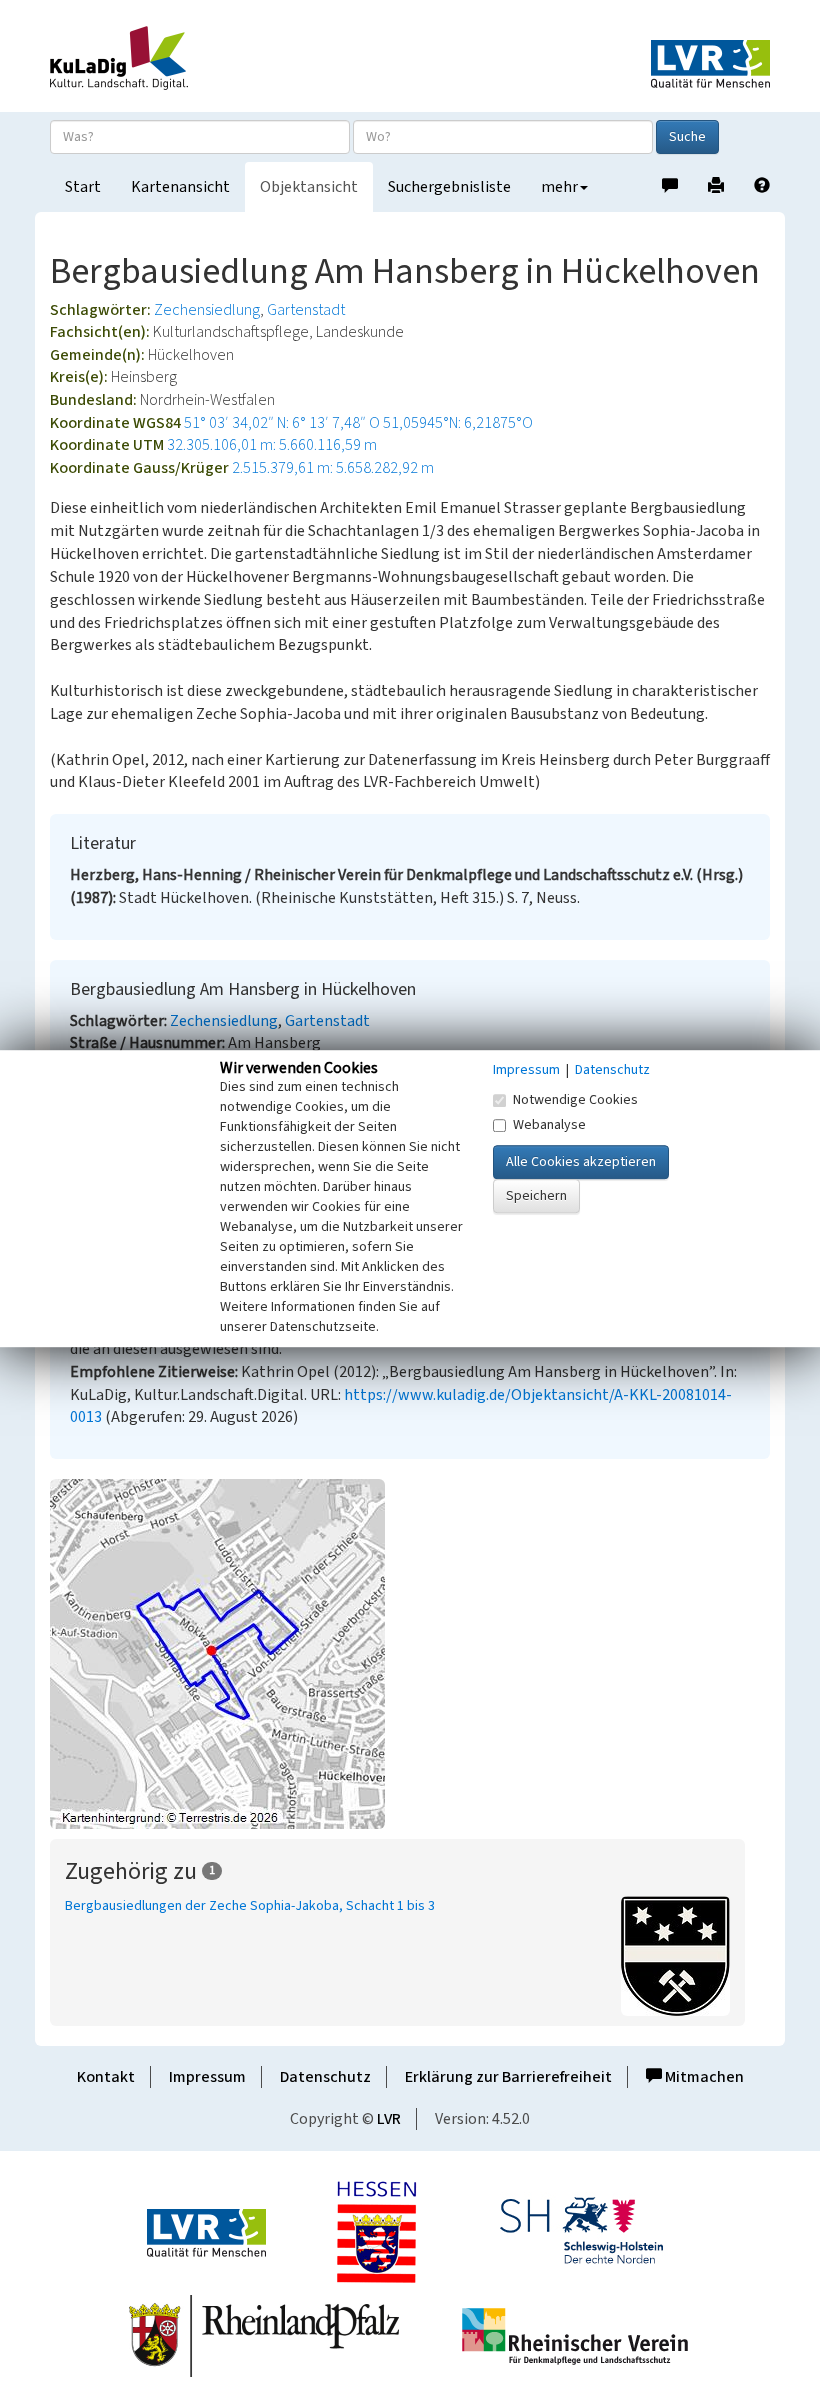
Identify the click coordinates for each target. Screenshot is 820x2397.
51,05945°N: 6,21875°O (458, 423)
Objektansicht (309, 187)
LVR (389, 2119)
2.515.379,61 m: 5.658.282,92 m (333, 468)
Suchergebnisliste (449, 187)
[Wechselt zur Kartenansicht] (410, 1654)
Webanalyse (549, 1125)
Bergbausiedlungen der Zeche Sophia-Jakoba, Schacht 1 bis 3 (250, 1906)
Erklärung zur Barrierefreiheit (508, 2077)
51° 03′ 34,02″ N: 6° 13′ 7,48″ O (282, 423)
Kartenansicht (180, 187)
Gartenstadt (306, 310)
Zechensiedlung (207, 310)
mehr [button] (559, 187)
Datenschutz (325, 2077)
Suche (687, 137)
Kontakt (106, 2077)
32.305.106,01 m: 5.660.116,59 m (272, 445)
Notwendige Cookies (575, 1100)
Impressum (207, 2077)
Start (83, 187)
